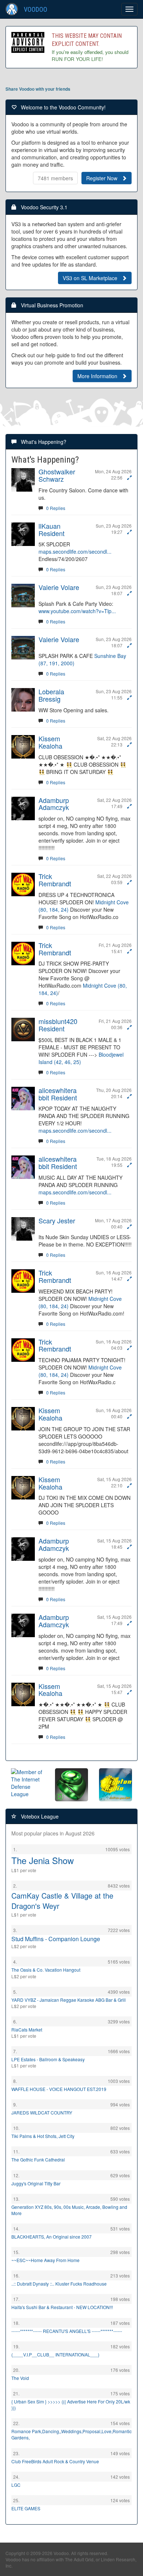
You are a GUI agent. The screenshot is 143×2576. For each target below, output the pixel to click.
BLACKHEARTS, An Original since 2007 (52, 2237)
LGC (16, 2485)
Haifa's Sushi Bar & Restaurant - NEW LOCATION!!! (62, 2307)
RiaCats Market (27, 2029)
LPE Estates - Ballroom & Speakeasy (48, 2059)
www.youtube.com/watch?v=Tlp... (77, 611)
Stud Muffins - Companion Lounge (56, 1939)
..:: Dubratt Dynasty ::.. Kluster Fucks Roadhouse (59, 2284)
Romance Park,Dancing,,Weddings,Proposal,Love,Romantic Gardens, (71, 2434)
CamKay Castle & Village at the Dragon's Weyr (62, 1901)
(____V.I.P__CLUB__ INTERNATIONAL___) (55, 2354)
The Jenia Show (43, 1860)
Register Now (104, 178)
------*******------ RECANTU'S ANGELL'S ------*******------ (67, 2331)
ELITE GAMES (26, 2508)
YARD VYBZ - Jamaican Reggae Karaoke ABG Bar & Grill (69, 2000)
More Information (100, 376)
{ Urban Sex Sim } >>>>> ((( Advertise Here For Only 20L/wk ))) (71, 2405)
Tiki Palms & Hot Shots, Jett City (43, 2136)
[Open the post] (129, 477)
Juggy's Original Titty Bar (36, 2183)
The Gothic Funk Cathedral (38, 2159)
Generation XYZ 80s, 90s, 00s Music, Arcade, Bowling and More (69, 2210)
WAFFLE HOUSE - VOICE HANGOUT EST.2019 (59, 2089)
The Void (20, 2378)
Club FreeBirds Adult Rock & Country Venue (55, 2461)
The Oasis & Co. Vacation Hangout (46, 1970)
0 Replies (56, 508)
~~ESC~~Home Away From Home (45, 2260)
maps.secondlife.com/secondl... (75, 551)
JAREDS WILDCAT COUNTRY (42, 2112)
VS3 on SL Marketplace (92, 278)
